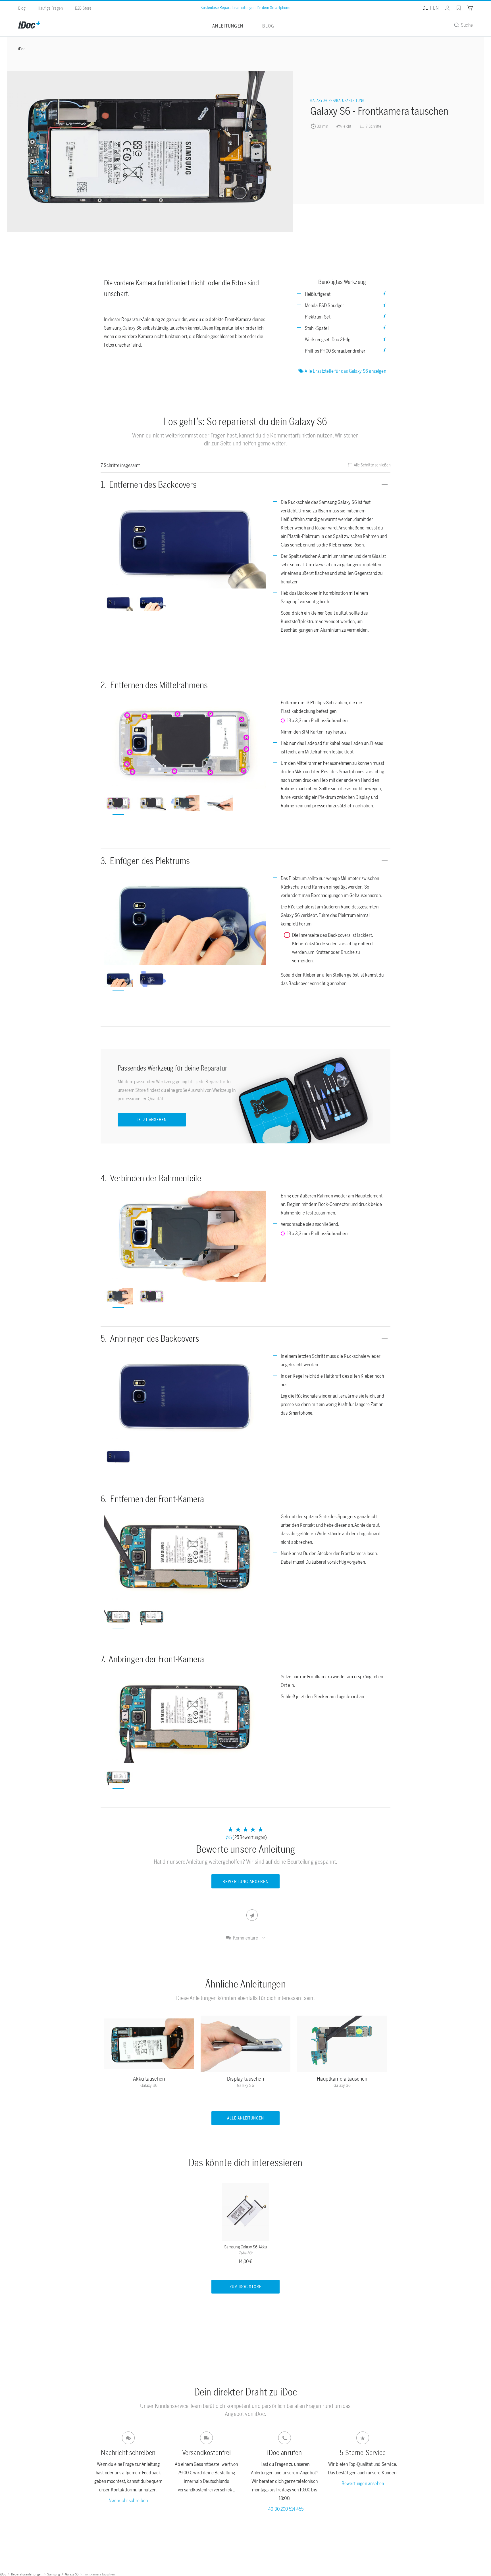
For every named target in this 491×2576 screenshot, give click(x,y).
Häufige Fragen (50, 8)
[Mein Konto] (447, 8)
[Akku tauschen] (149, 2045)
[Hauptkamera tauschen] (342, 2045)
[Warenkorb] (470, 8)
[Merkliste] (459, 8)
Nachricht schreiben (128, 2500)
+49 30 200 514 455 (285, 2509)
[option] (185, 543)
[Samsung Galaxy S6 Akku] (246, 2213)
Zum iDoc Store (246, 2287)
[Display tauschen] (246, 2045)
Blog (22, 8)
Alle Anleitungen (246, 2118)
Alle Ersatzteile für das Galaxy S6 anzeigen (345, 371)
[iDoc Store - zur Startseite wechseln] (29, 25)
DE (425, 8)
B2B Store (83, 8)
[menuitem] (444, 8)
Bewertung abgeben (246, 1882)
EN (436, 8)
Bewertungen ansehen (363, 2483)
